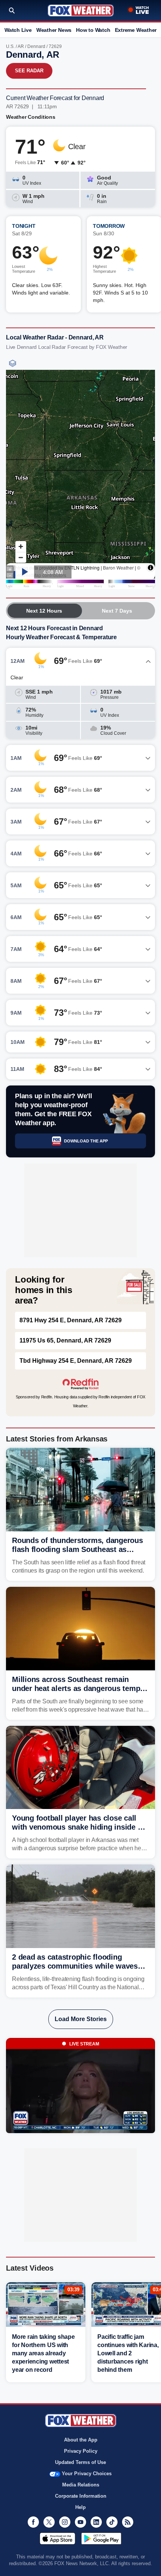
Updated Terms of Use (80, 2462)
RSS (128, 2522)
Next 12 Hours (44, 611)
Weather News (54, 30)
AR (21, 46)
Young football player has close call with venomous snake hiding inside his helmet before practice (80, 1827)
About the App (81, 2440)
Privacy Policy (81, 2451)
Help (80, 2507)
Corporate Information (81, 2496)
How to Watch (93, 30)
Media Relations (81, 2485)
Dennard (36, 46)
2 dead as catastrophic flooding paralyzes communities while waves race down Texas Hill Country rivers (75, 1966)
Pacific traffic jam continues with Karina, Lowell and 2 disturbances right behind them (128, 2353)
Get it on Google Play (101, 2539)
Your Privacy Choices (87, 2474)
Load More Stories (81, 2019)
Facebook (33, 2522)
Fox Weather (81, 10)
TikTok (112, 2522)
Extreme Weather (136, 30)
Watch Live (18, 30)
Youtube (80, 2522)
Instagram (65, 2522)
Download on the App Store (57, 2539)
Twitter (49, 2522)
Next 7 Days (117, 611)
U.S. (10, 46)
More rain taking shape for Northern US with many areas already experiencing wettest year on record (43, 2353)
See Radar (29, 71)
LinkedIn (96, 2522)
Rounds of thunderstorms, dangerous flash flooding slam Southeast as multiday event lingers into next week (78, 1549)
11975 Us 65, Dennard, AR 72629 (65, 1340)
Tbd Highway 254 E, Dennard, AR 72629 (76, 1361)
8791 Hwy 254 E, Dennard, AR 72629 (71, 1320)
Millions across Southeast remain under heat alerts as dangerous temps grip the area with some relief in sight (78, 1688)
